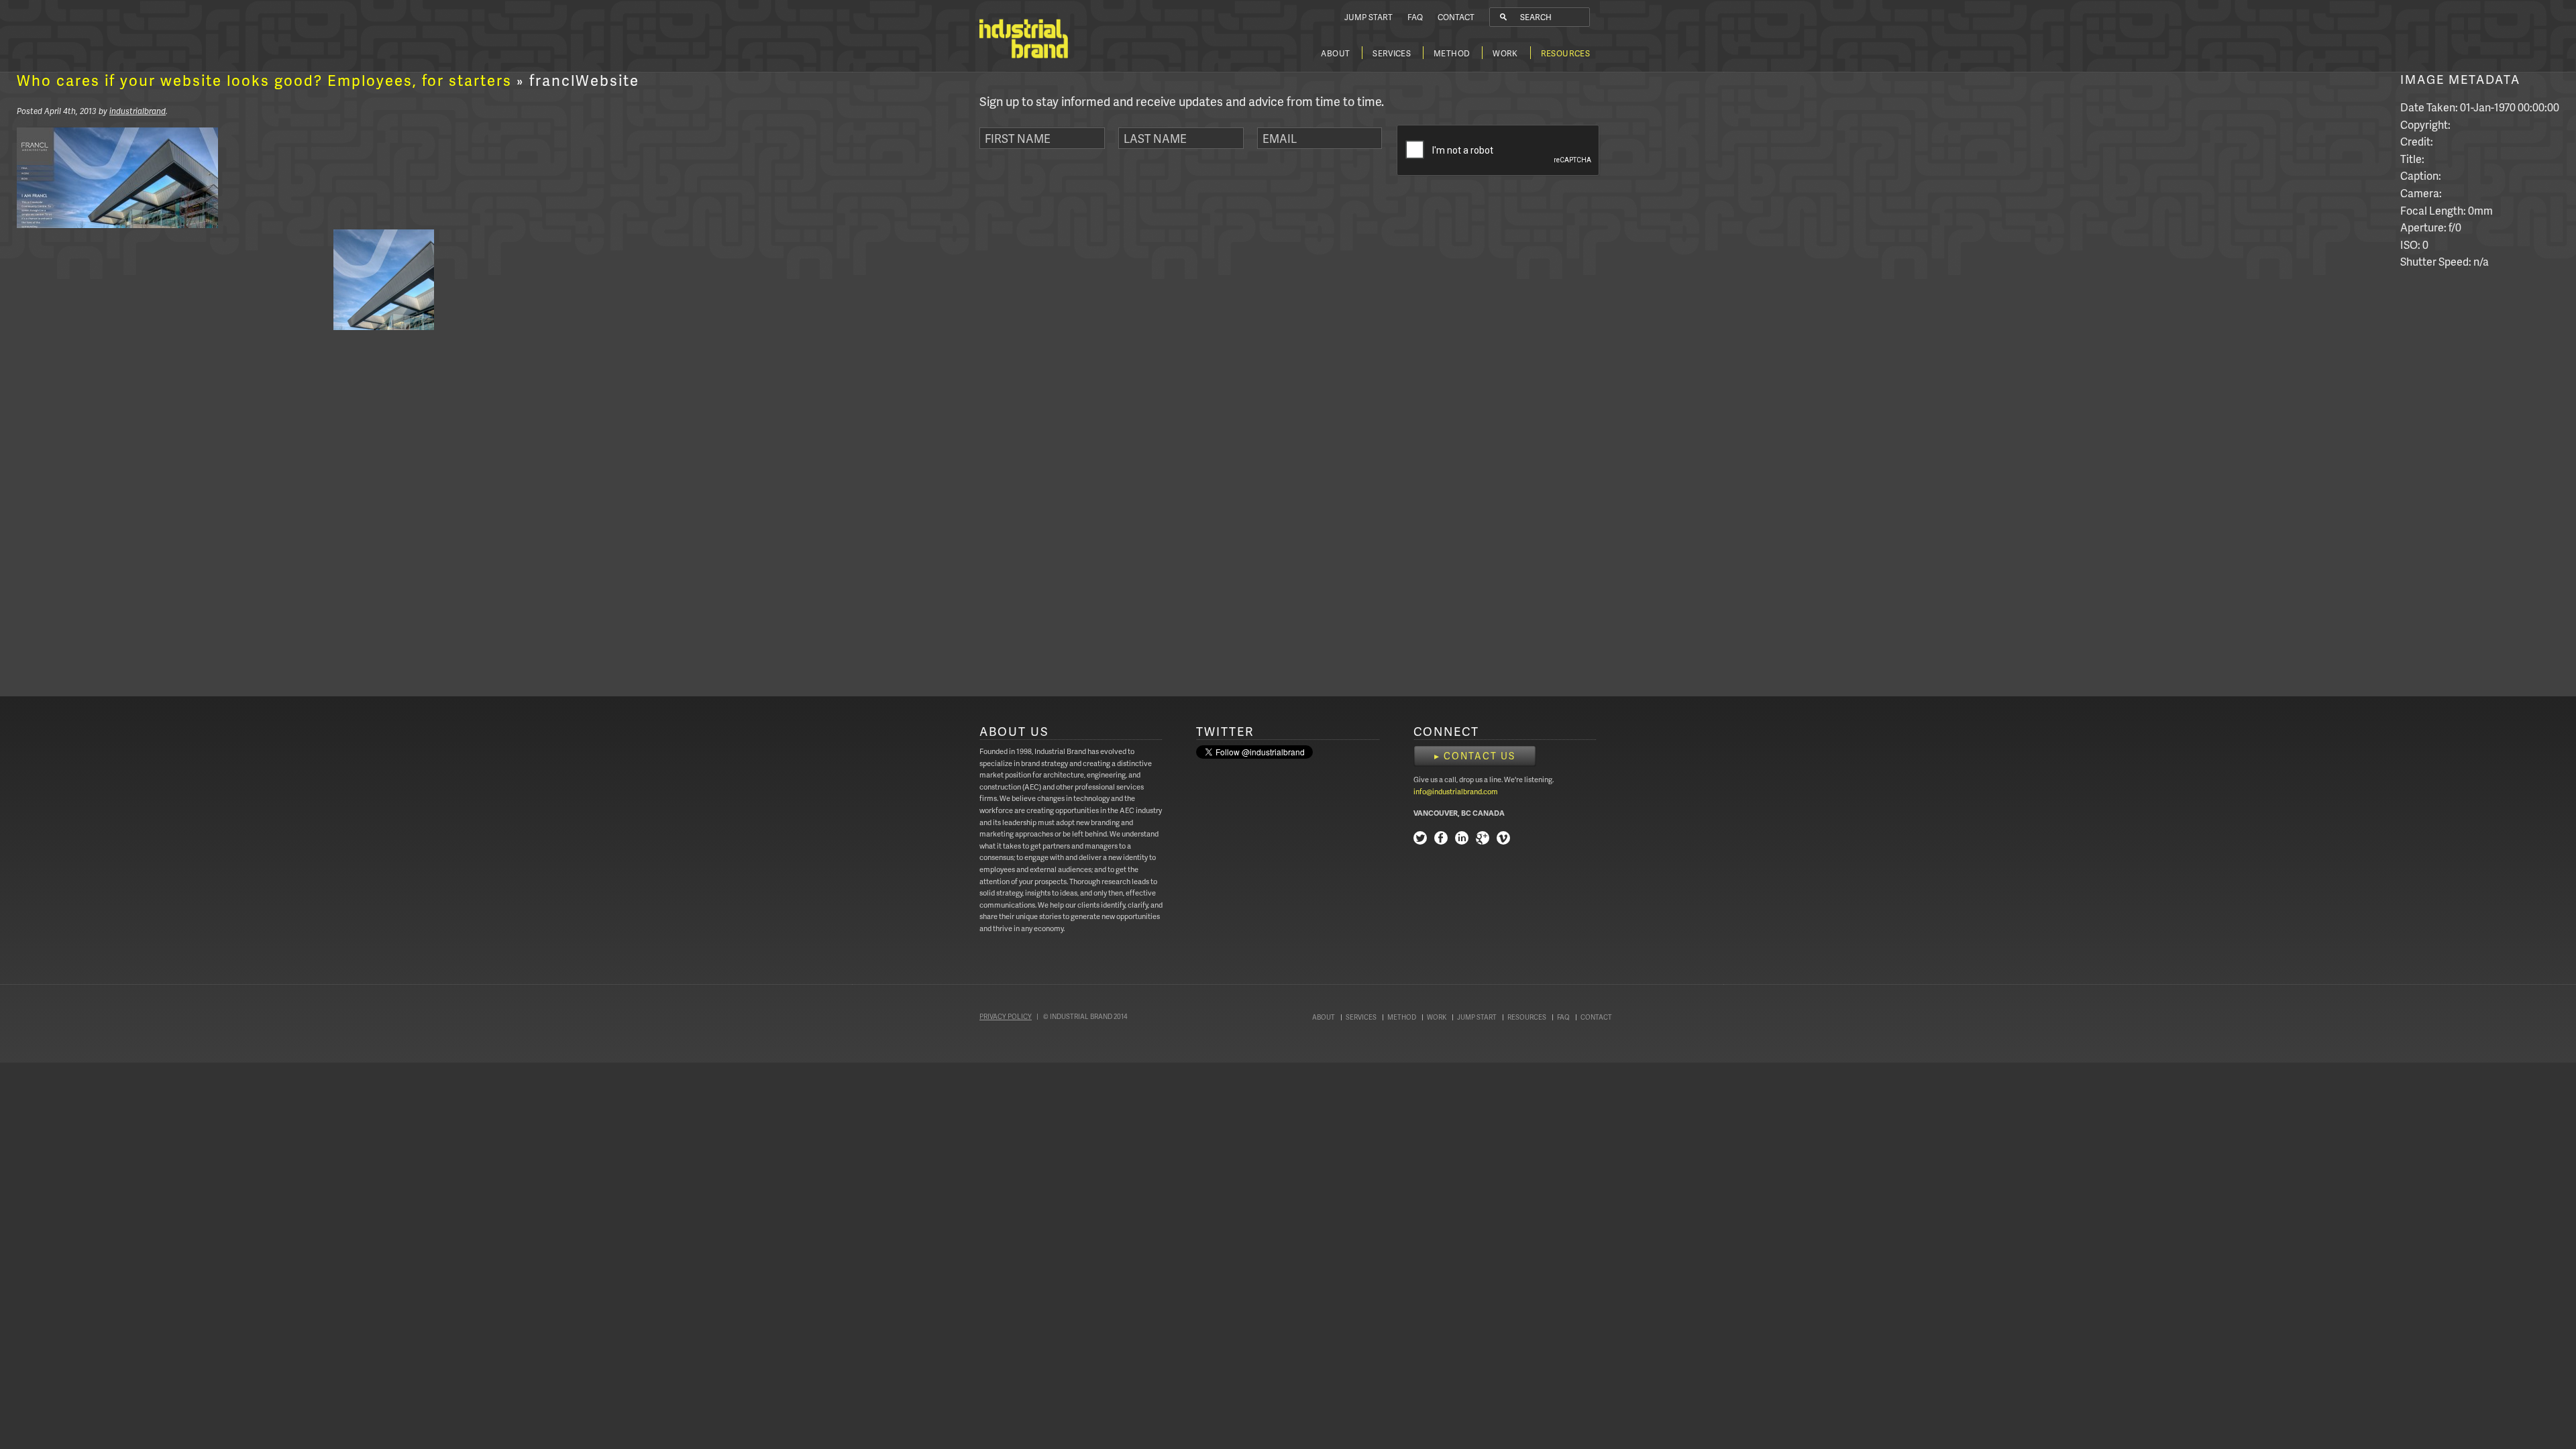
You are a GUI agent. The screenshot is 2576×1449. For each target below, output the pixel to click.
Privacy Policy (1006, 1016)
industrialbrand (138, 111)
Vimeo (1503, 840)
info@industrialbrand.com (1456, 791)
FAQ (1415, 17)
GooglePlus (1483, 840)
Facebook (1441, 840)
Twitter (1420, 840)
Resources (1565, 53)
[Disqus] (328, 507)
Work (1505, 53)
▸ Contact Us (1475, 756)
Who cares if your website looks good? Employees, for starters (264, 80)
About (1335, 53)
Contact (1456, 17)
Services (1392, 53)
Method (1452, 53)
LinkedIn (1462, 840)
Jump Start (1368, 17)
